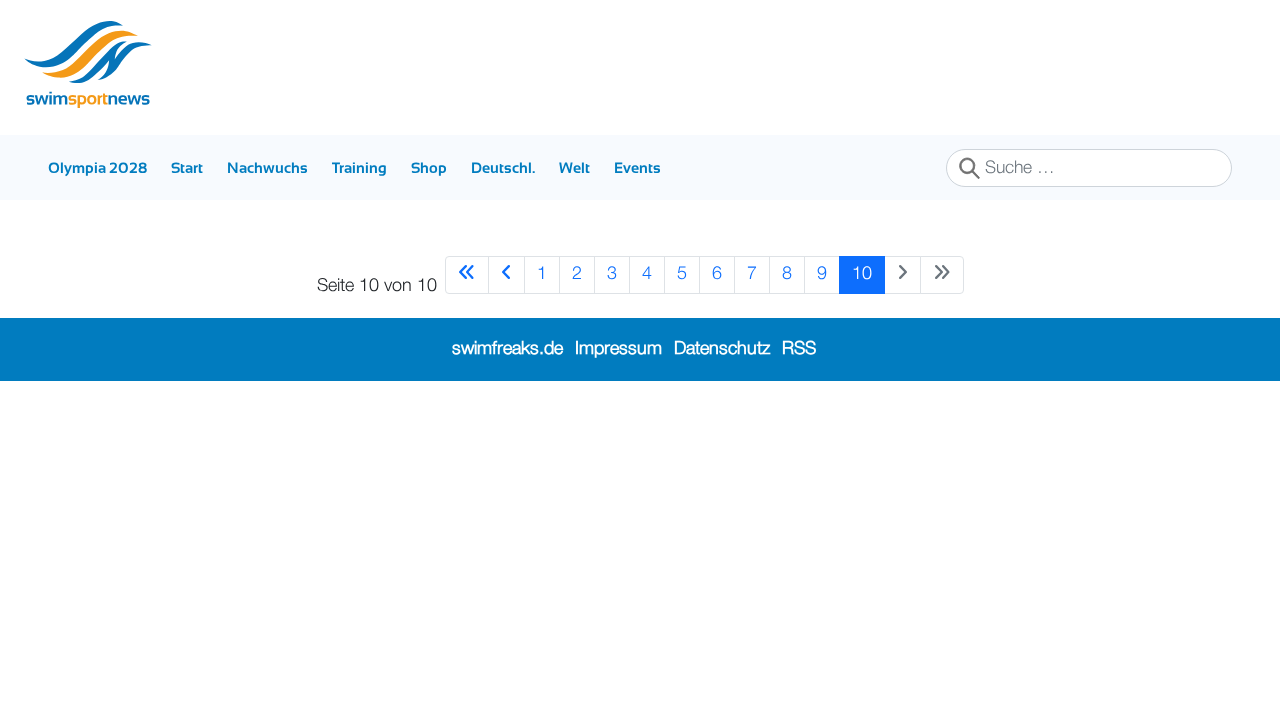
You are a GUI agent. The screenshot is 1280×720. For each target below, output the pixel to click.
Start (187, 167)
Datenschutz (722, 349)
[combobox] (1089, 168)
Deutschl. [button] (503, 167)
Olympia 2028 (97, 167)
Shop (429, 167)
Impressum (618, 349)
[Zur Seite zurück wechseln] (506, 274)
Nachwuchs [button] (267, 167)
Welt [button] (574, 167)
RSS (799, 349)
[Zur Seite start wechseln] (467, 274)
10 (862, 274)
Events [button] (637, 167)
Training (359, 167)
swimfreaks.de (507, 349)
